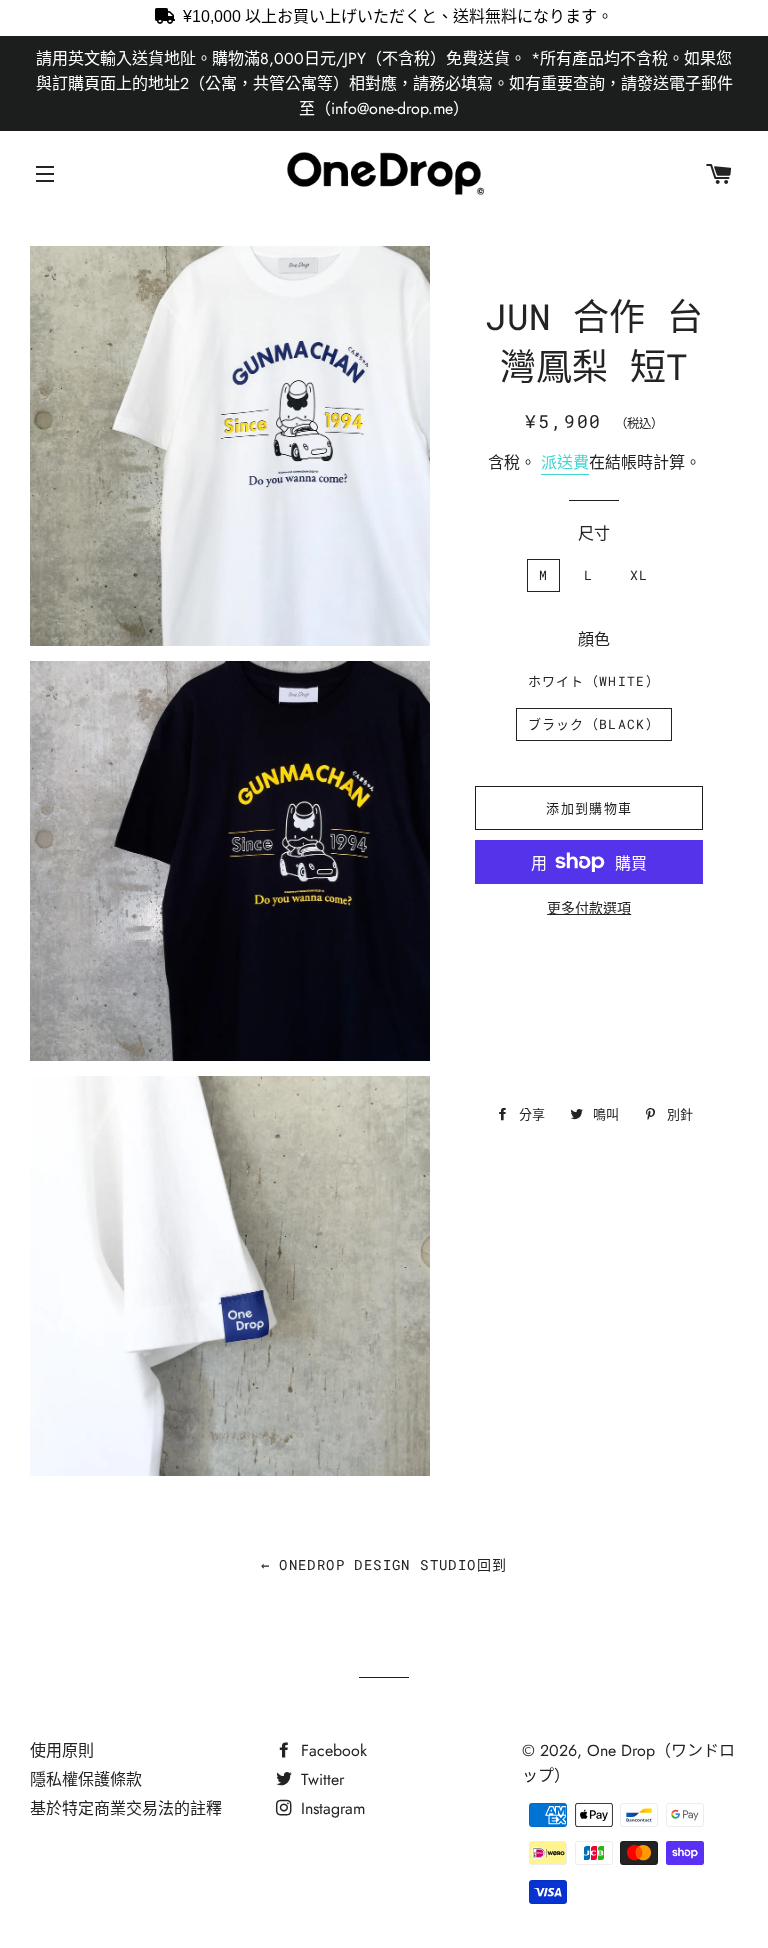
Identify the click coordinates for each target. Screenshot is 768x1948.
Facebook (331, 1750)
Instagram (330, 1808)
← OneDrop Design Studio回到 (384, 1564)
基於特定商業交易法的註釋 (126, 1808)
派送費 (565, 462)
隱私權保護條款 (86, 1779)
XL (639, 575)
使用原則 (62, 1750)
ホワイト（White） (594, 681)
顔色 (594, 639)
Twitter (320, 1779)
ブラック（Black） (594, 724)
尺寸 (594, 533)
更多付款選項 (589, 908)
